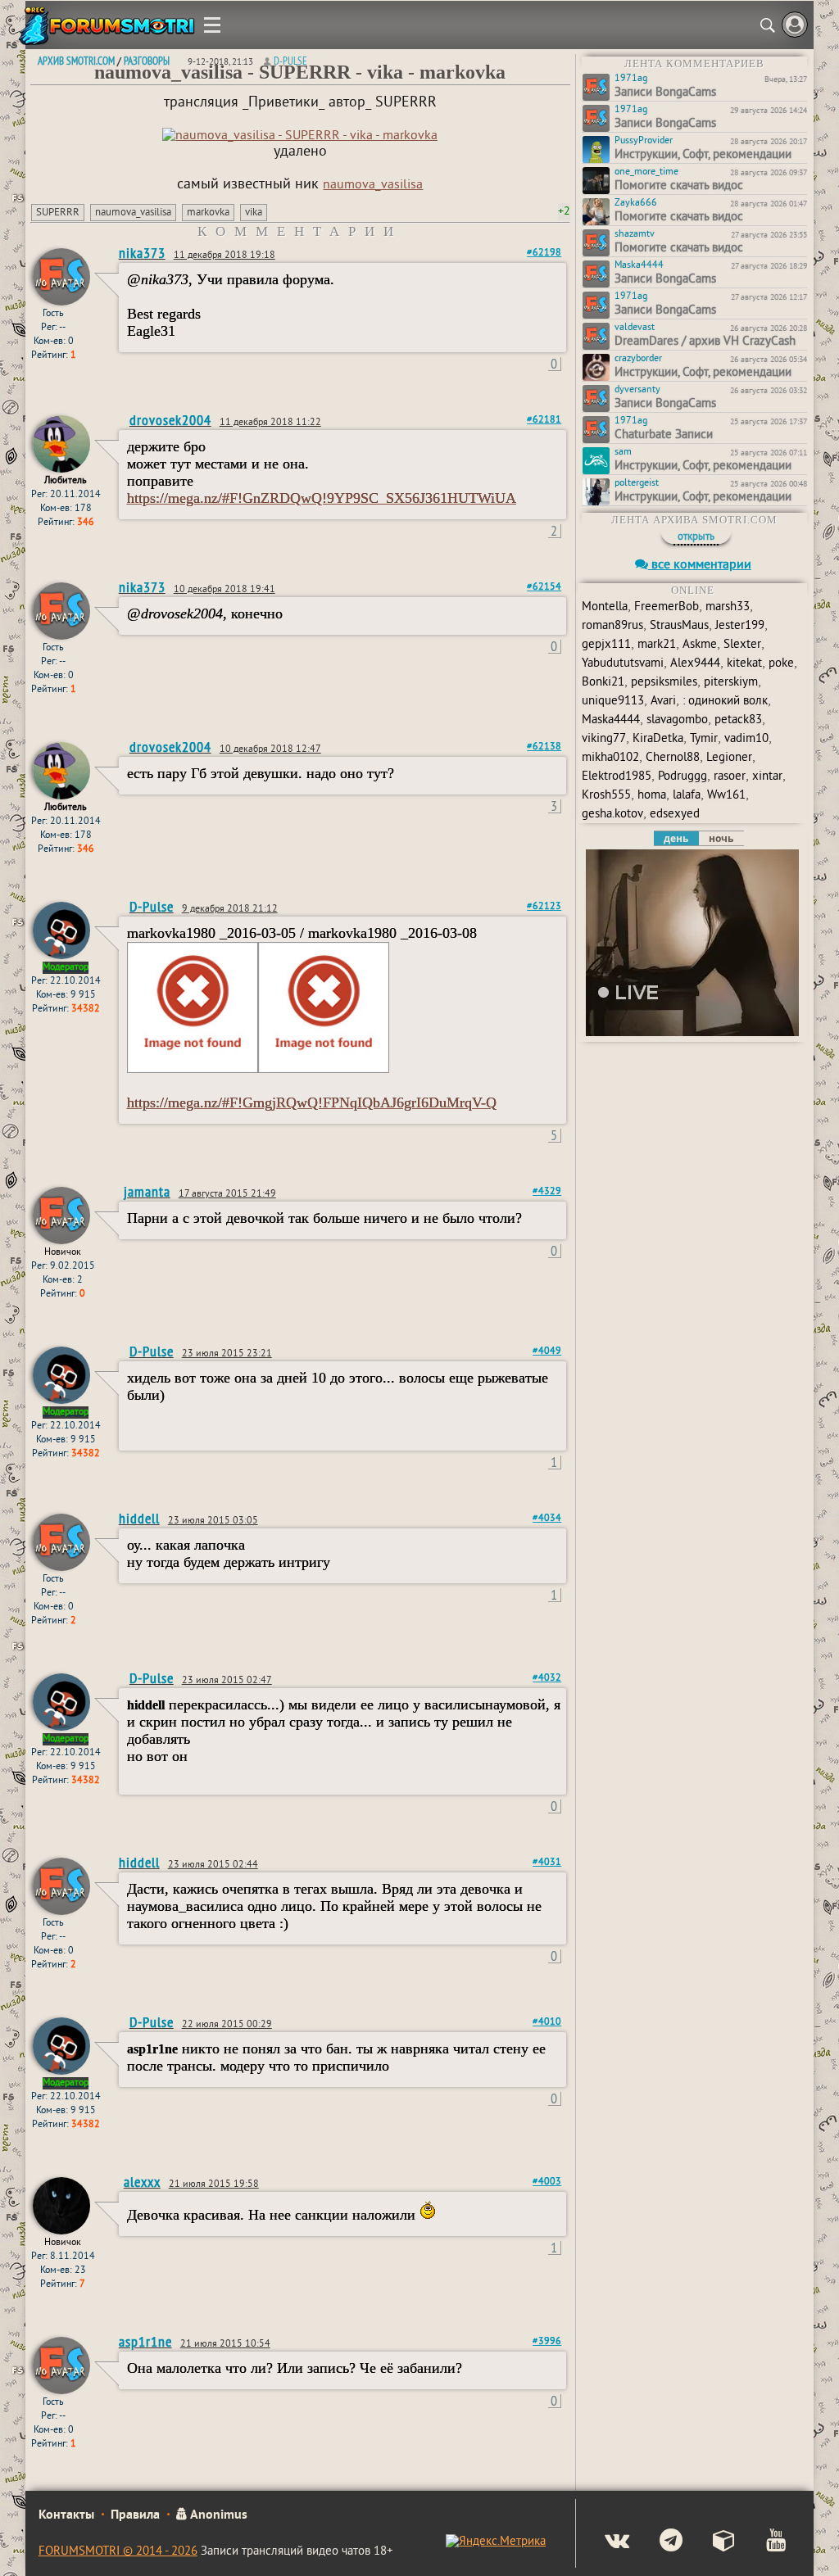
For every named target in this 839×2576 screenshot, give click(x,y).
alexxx (142, 2182)
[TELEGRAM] (658, 2542)
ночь (721, 838)
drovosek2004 (170, 420)
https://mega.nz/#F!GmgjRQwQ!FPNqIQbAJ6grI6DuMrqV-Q (312, 1102)
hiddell (139, 1518)
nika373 (142, 253)
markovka (208, 213)
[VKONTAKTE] (603, 2542)
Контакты (66, 2515)
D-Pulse (290, 61)
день (676, 838)
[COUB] (711, 2542)
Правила (135, 2515)
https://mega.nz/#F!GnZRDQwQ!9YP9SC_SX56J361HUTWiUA (322, 498)
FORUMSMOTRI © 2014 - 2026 (118, 2552)
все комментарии (700, 565)
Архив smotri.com (76, 61)
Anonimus (218, 2515)
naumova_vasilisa (373, 185)
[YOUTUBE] (762, 2542)
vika (254, 213)
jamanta (147, 1191)
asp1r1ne (145, 2341)
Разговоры (147, 61)
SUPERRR (58, 213)
